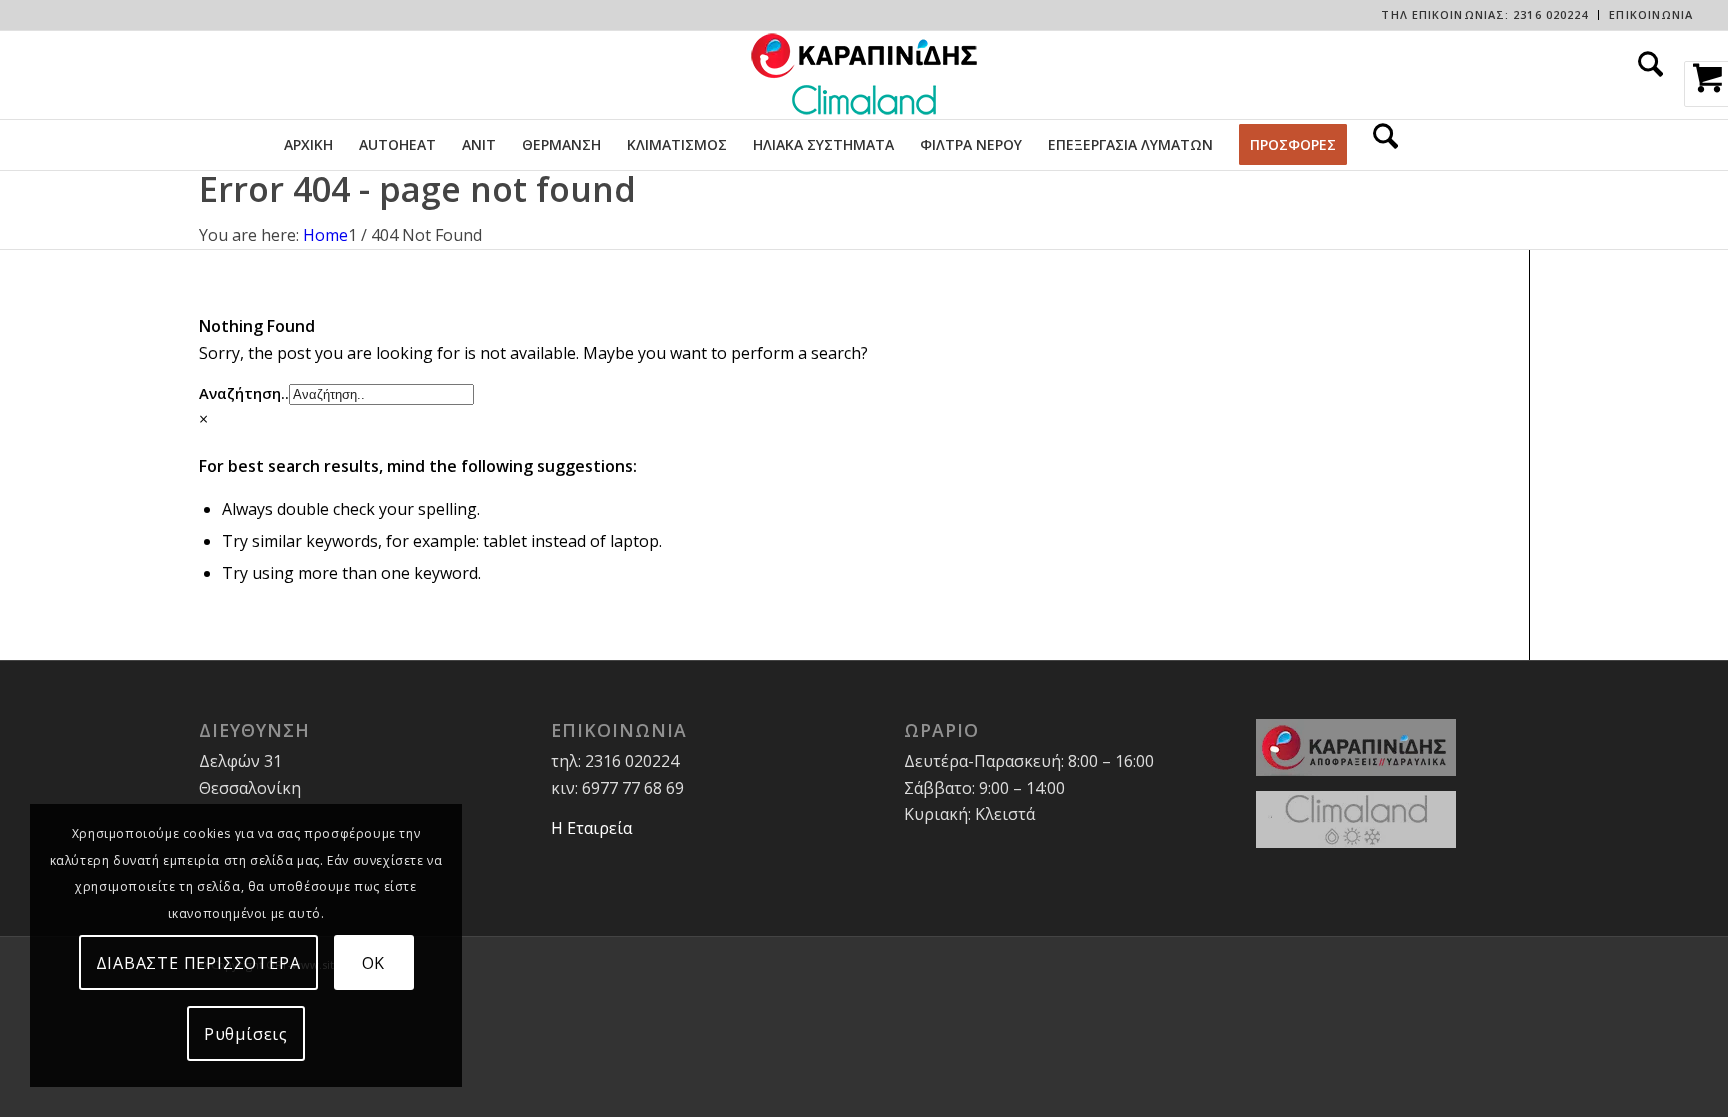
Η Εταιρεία (591, 828)
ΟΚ (374, 963)
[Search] (1644, 75)
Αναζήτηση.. (244, 393)
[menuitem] (1485, 15)
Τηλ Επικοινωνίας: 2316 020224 (1484, 14)
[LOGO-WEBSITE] (864, 75)
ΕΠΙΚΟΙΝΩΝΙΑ (1651, 14)
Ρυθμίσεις (246, 1034)
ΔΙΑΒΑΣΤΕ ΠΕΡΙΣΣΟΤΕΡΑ (198, 963)
